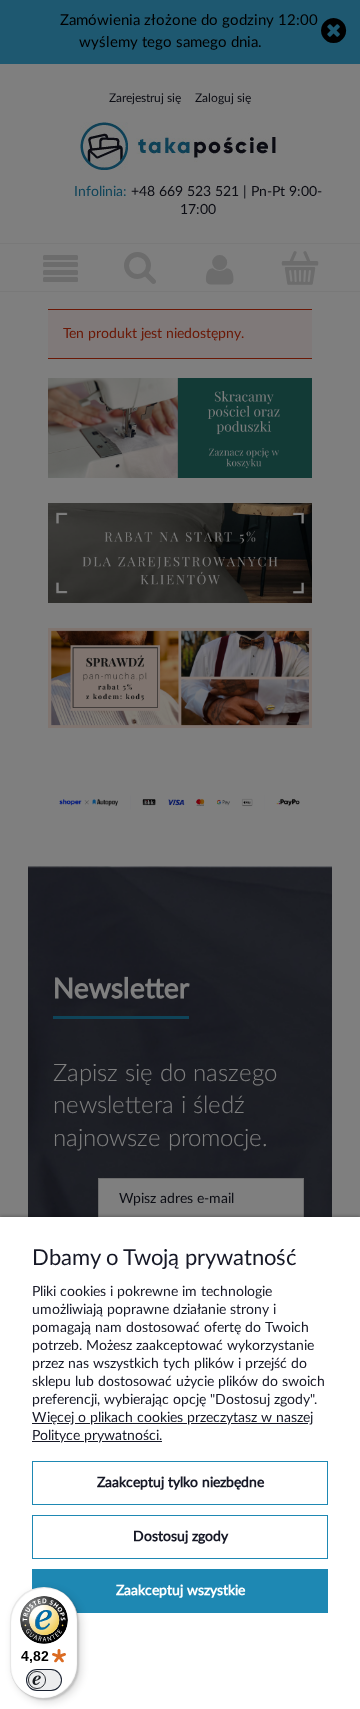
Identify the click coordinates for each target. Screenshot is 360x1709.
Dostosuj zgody (180, 1537)
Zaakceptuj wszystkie (180, 1591)
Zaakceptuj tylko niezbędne (180, 1483)
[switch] (44, 1680)
